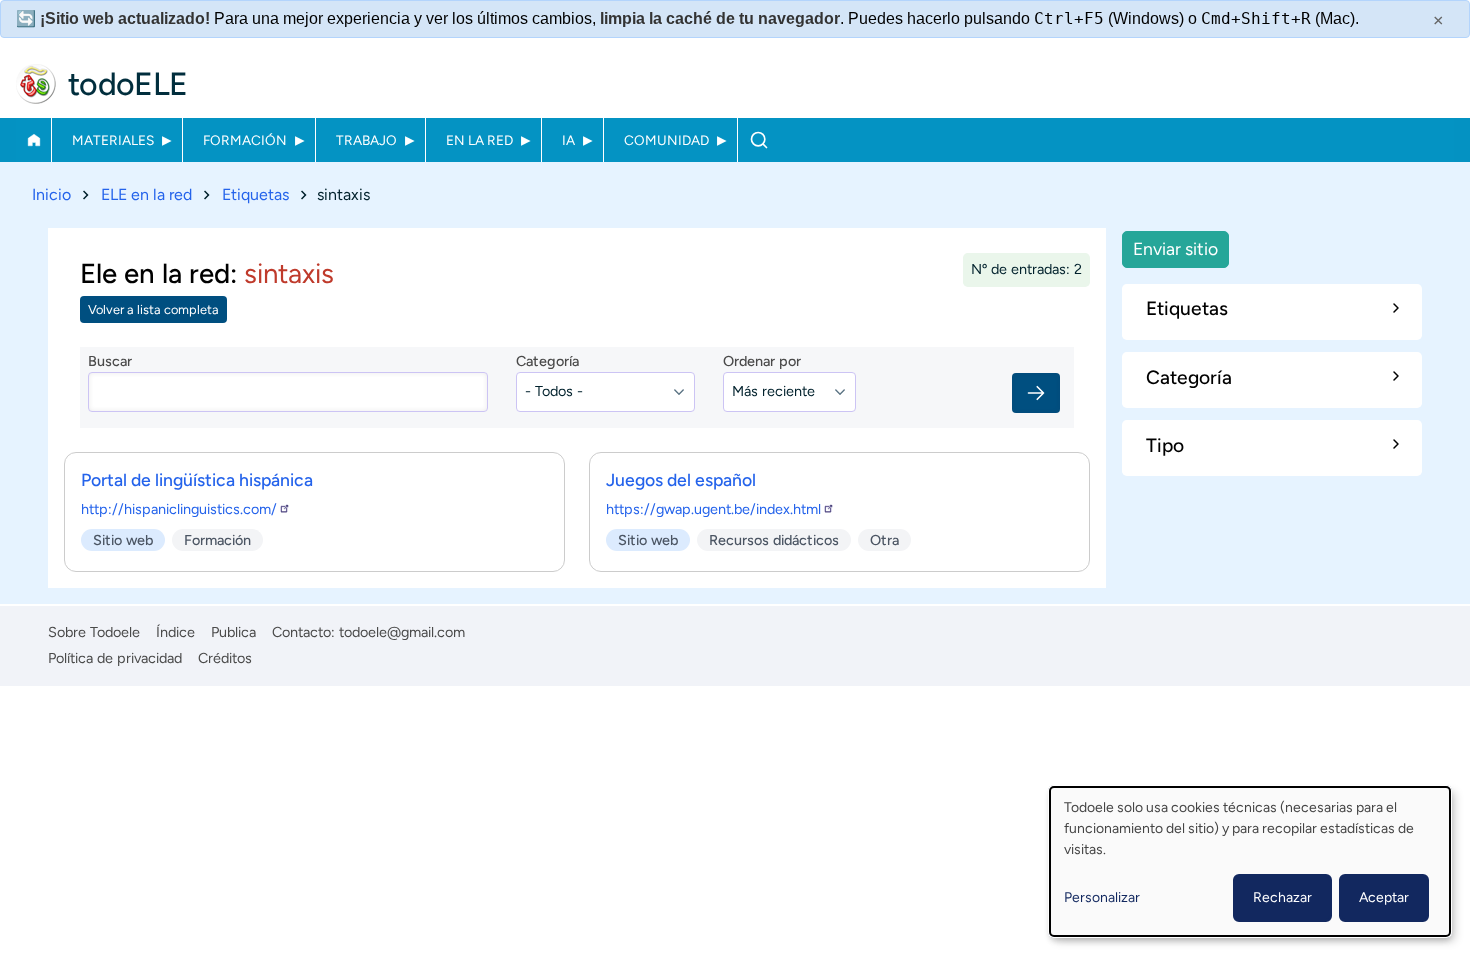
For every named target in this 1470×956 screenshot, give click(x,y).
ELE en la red (146, 194)
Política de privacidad (115, 658)
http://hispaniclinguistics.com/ (179, 509)
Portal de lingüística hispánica (197, 479)
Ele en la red (155, 273)
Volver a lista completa (153, 309)
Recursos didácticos (774, 540)
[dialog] (1250, 861)
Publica (233, 632)
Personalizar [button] (1102, 897)
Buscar (758, 140)
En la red (479, 140)
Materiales (113, 140)
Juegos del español (681, 479)
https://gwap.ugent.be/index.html (713, 509)
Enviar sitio (1175, 248)
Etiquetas (255, 194)
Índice (175, 632)
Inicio (33, 140)
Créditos (225, 658)
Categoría (547, 361)
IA (568, 140)
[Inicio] (36, 84)
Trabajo (366, 140)
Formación (245, 140)
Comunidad (666, 140)
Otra (884, 540)
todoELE (128, 84)
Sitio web (123, 540)
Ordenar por (762, 361)
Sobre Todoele (94, 632)
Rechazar (1282, 897)
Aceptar (1384, 897)
